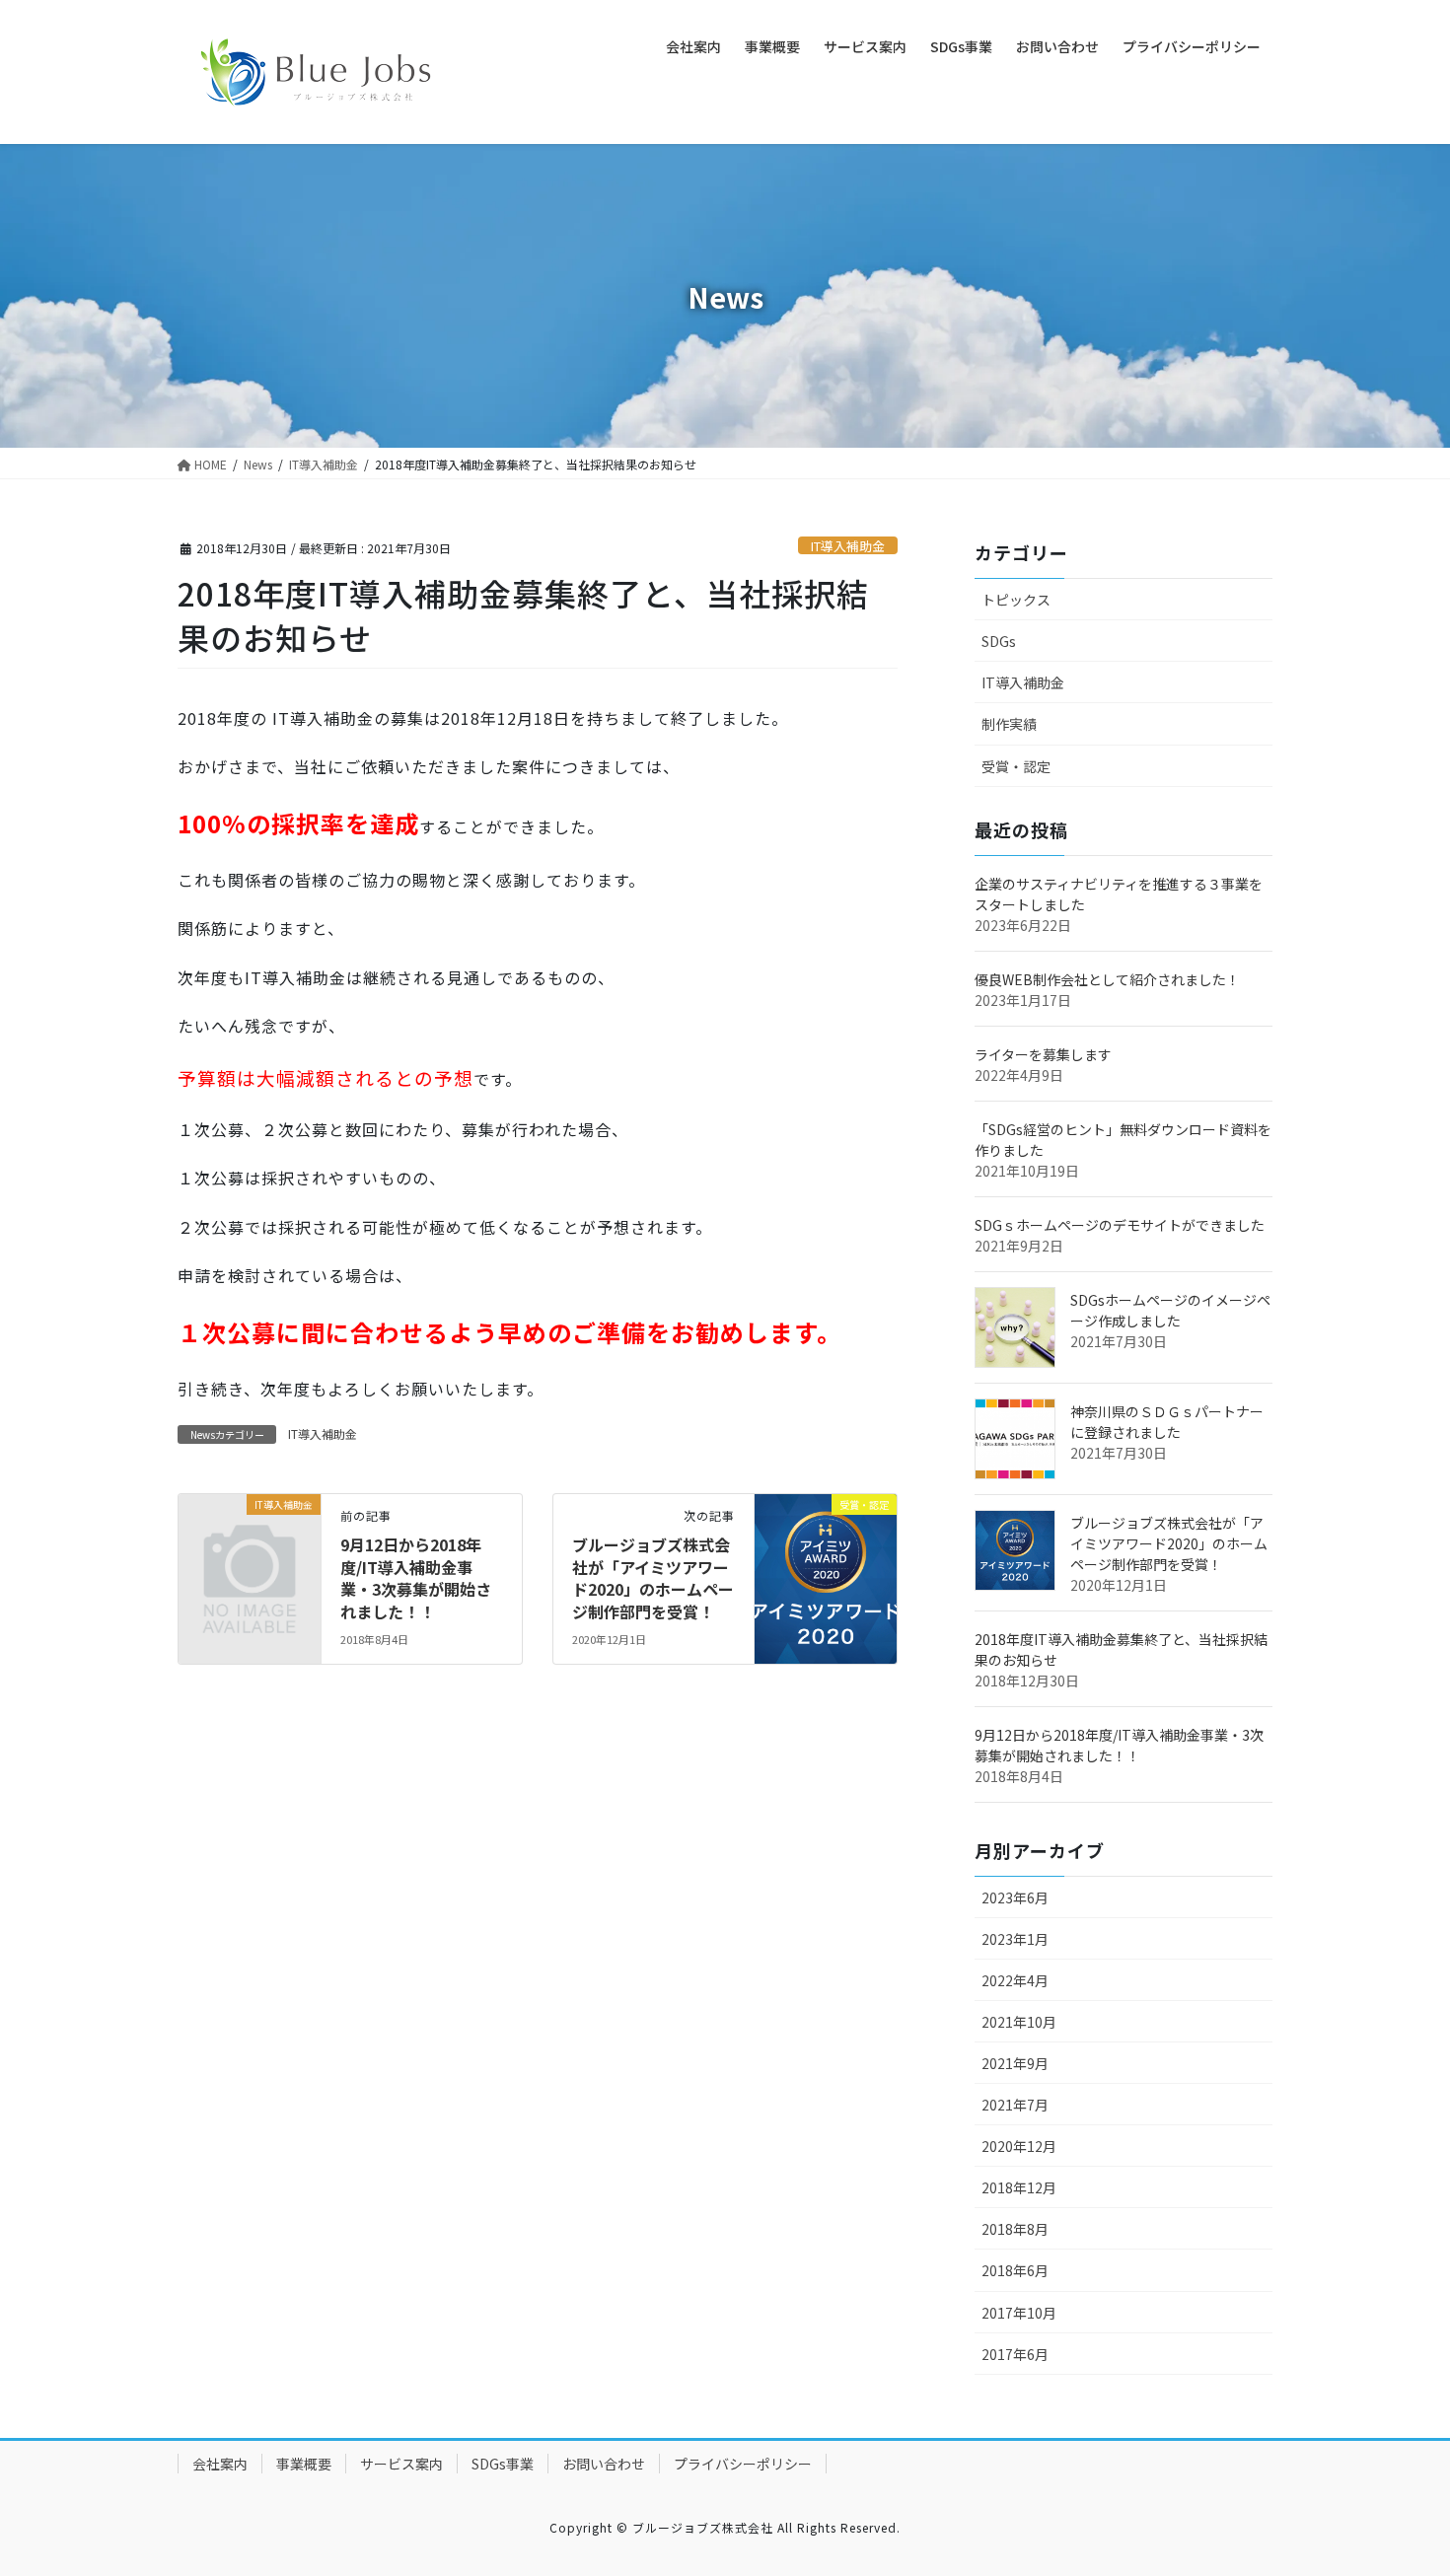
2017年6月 (1015, 2354)
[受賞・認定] (826, 1530)
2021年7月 (1015, 2105)
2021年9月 (1015, 2063)
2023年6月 (1015, 1897)
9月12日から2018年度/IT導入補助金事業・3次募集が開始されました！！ (416, 1577)
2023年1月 (1015, 1939)
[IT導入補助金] (250, 1536)
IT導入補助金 (848, 546)
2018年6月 (1015, 2270)
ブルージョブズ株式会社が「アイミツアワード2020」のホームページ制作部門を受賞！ (653, 1577)
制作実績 (1009, 724)
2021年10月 (1019, 2022)
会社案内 (220, 2464)
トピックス (1016, 600)
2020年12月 (1019, 2146)
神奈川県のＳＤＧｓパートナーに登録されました (1167, 1422)
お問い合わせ (604, 2464)
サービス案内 (401, 2464)
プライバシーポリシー (743, 2464)
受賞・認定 (1016, 766)
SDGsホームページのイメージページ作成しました (1170, 1310)
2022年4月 (1015, 1980)
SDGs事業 (503, 2464)
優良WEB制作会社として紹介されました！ (1107, 979)
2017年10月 (1019, 2313)
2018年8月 (1015, 2229)
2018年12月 (1019, 2187)
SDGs (999, 641)
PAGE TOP (1401, 2480)
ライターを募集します (1043, 1054)
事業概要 (304, 2464)
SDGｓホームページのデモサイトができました (1120, 1225)
